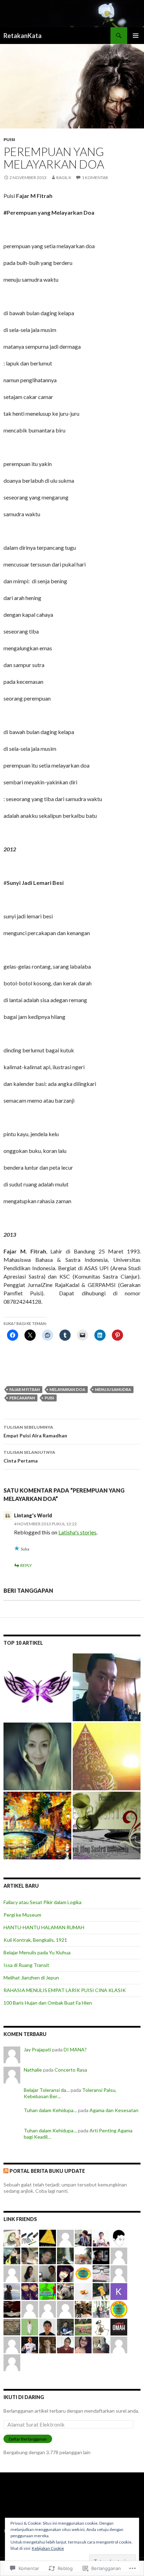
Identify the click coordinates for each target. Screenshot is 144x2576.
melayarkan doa (67, 1389)
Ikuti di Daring (24, 2397)
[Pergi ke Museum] (37, 1826)
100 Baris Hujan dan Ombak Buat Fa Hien (48, 2003)
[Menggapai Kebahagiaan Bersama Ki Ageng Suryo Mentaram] (107, 1756)
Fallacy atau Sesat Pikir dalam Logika (42, 1902)
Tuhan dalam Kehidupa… (50, 2110)
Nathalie (33, 2070)
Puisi (9, 139)
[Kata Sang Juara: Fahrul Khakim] (107, 1687)
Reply (26, 1565)
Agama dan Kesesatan (114, 2110)
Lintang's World (33, 1515)
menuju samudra (113, 1389)
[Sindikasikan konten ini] (6, 2171)
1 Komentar (95, 177)
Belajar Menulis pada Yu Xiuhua (37, 1952)
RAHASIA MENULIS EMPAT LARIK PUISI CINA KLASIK (65, 1990)
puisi (49, 1398)
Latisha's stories (77, 1532)
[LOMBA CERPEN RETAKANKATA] (37, 1687)
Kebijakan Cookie (48, 2548)
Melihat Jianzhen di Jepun (31, 1978)
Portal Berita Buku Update (47, 2171)
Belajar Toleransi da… (47, 2090)
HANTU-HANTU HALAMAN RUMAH (44, 1927)
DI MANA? (75, 2049)
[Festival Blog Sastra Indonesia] (107, 1826)
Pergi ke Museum (22, 1915)
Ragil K (64, 177)
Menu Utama (136, 36)
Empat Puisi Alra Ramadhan (35, 1431)
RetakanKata (23, 36)
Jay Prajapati (37, 2049)
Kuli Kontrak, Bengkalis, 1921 (35, 1940)
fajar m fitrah (25, 1389)
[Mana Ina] (37, 1756)
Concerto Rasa (71, 2070)
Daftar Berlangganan (28, 2439)
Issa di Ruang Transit (26, 1965)
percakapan (22, 1398)
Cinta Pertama (29, 1457)
